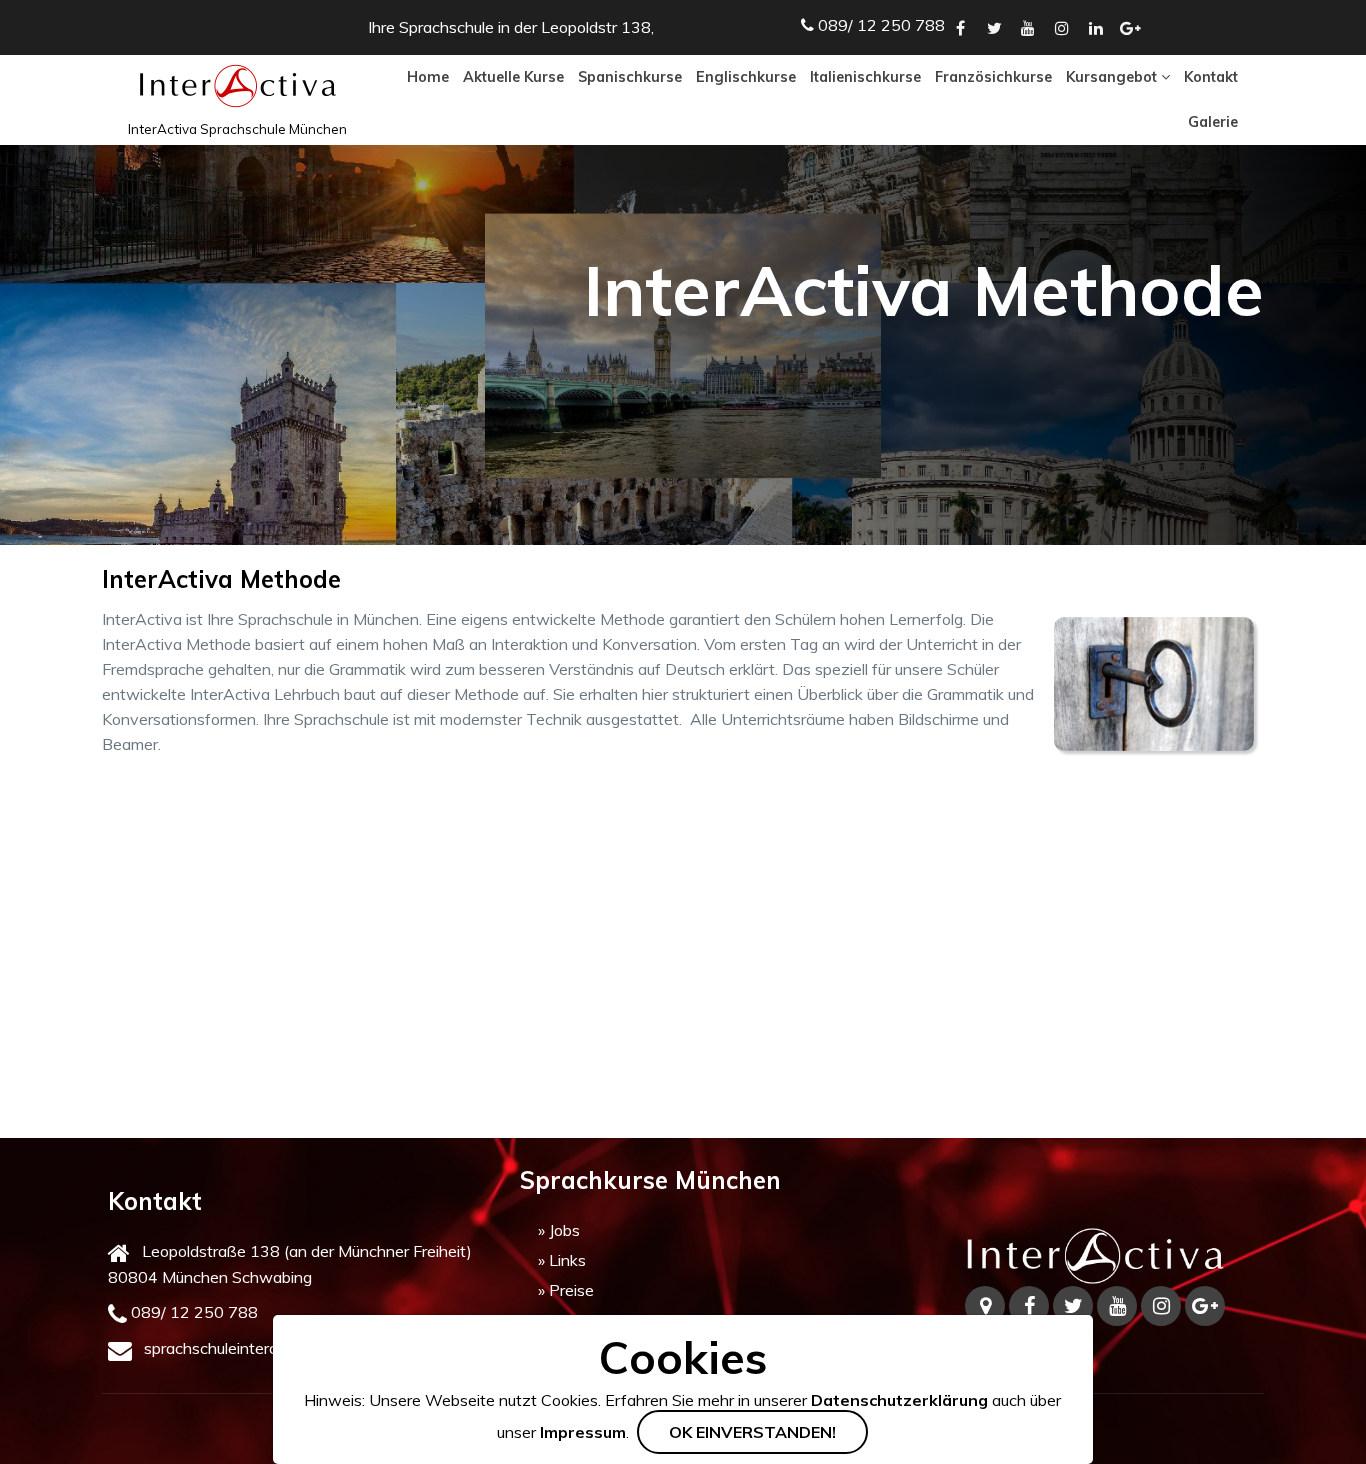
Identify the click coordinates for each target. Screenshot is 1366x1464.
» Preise (566, 1290)
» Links (562, 1260)
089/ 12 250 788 (194, 1312)
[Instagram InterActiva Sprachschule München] (1062, 28)
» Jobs (559, 1230)
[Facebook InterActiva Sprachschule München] (960, 28)
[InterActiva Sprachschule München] (1095, 1256)
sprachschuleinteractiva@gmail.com (271, 1348)
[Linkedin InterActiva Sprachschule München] (1096, 28)
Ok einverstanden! (752, 1432)
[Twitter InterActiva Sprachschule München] (994, 28)
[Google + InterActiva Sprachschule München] (1130, 28)
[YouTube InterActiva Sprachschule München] (1028, 28)
